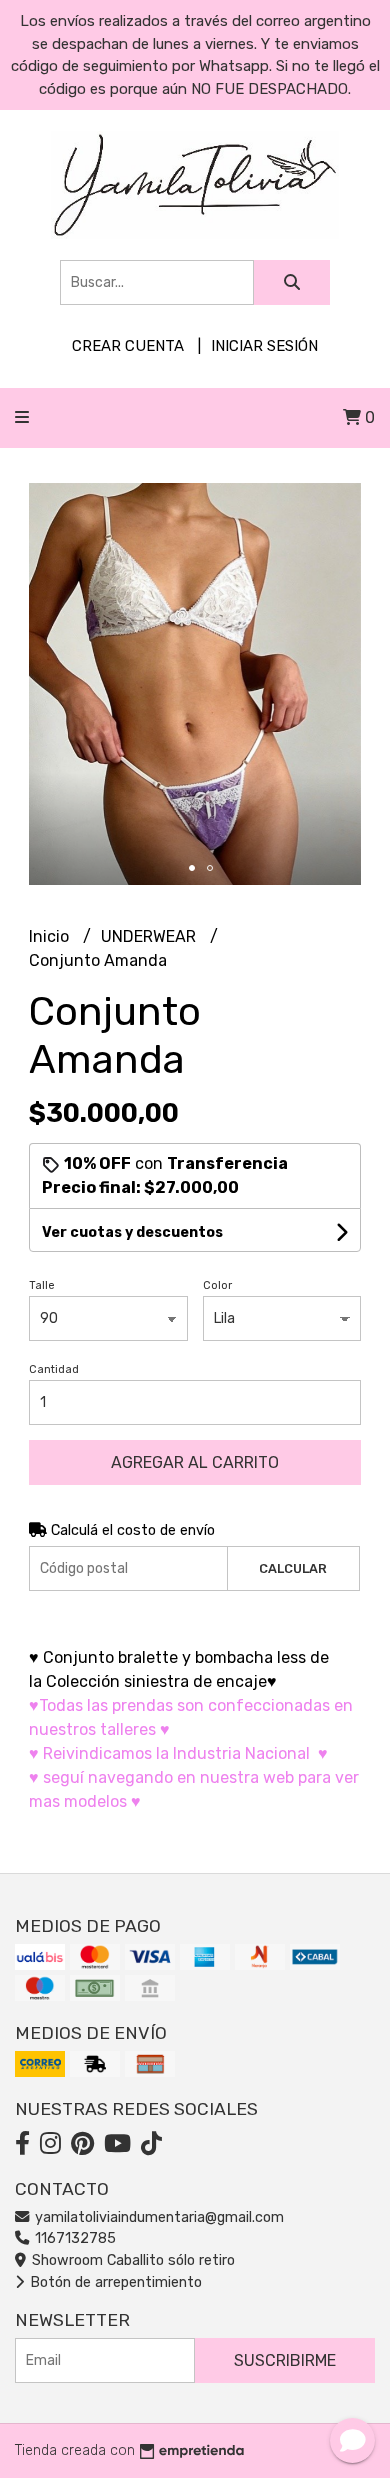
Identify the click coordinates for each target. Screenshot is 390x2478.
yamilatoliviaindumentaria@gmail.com (157, 2217)
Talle (42, 1285)
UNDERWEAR (150, 936)
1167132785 (73, 2238)
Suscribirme (285, 2360)
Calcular (293, 1568)
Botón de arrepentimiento (114, 2282)
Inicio (51, 936)
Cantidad (54, 1369)
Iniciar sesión (264, 346)
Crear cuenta (128, 346)
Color (217, 1285)
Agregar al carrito (195, 1462)
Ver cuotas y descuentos (132, 1232)
